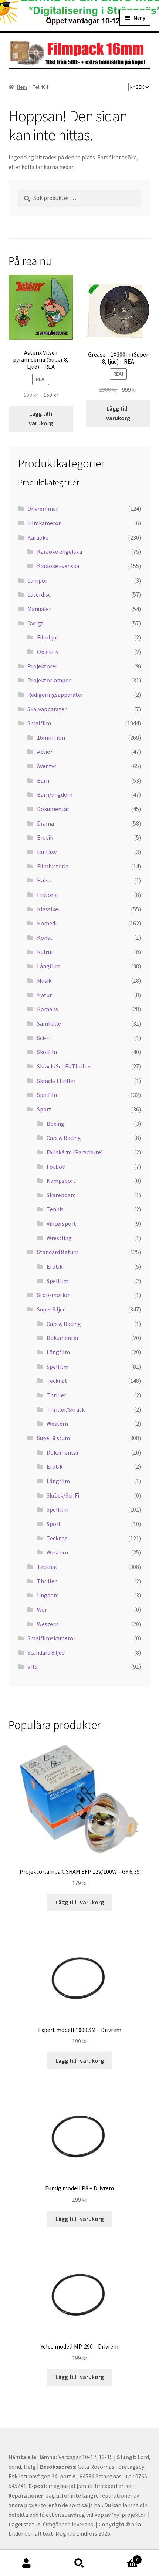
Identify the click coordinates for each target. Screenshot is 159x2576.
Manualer (39, 609)
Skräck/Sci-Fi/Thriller (64, 1066)
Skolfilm (48, 1052)
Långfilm (49, 966)
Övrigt (35, 623)
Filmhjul (48, 637)
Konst (45, 938)
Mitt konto (26, 2563)
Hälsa (44, 880)
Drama (45, 823)
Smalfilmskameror (51, 1638)
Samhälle (49, 1023)
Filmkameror (44, 523)
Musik (44, 980)
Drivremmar (43, 509)
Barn (43, 780)
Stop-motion (54, 1295)
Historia (47, 895)
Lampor (37, 580)
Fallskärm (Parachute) (75, 1152)
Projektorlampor (49, 680)
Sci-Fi (44, 1038)
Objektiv (48, 652)
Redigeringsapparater (55, 695)
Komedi (47, 923)
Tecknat (57, 1381)
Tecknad (57, 1538)
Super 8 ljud (51, 1309)
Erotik (45, 837)
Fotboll (56, 1167)
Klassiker (49, 909)
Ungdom (48, 1595)
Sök (79, 2563)
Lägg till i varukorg (41, 418)
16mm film (51, 737)
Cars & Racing (64, 1138)
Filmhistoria (53, 866)
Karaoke (38, 537)
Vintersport (61, 1223)
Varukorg (122, 2557)
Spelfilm (48, 1095)
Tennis (55, 1209)
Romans (48, 1009)
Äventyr (47, 766)
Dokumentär (53, 809)
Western (57, 1424)
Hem (22, 87)
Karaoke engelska (60, 551)
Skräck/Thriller (56, 1081)
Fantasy (47, 852)
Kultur (45, 952)
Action (45, 752)
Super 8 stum (53, 1438)
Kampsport (61, 1181)
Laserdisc (39, 594)
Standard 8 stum (58, 1252)
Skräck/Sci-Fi (63, 1495)
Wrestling (59, 1238)
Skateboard (61, 1195)
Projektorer (42, 666)
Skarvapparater (47, 709)
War (42, 1610)
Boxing (55, 1124)
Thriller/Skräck (66, 1409)
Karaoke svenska (58, 566)
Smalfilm (39, 723)
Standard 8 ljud (46, 1652)
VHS (32, 1667)
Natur (44, 995)
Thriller (56, 1395)
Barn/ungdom (55, 794)
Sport (44, 1109)
